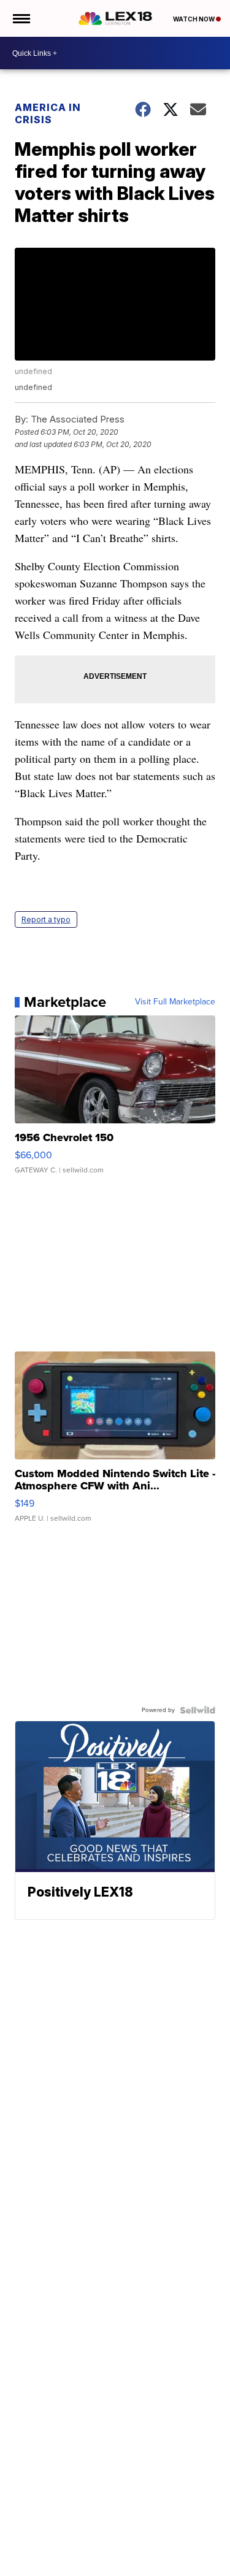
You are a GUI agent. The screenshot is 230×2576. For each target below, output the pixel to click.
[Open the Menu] (21, 18)
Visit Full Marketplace (175, 1002)
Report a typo (46, 919)
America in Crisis (48, 113)
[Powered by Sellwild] (197, 1710)
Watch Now (194, 19)
